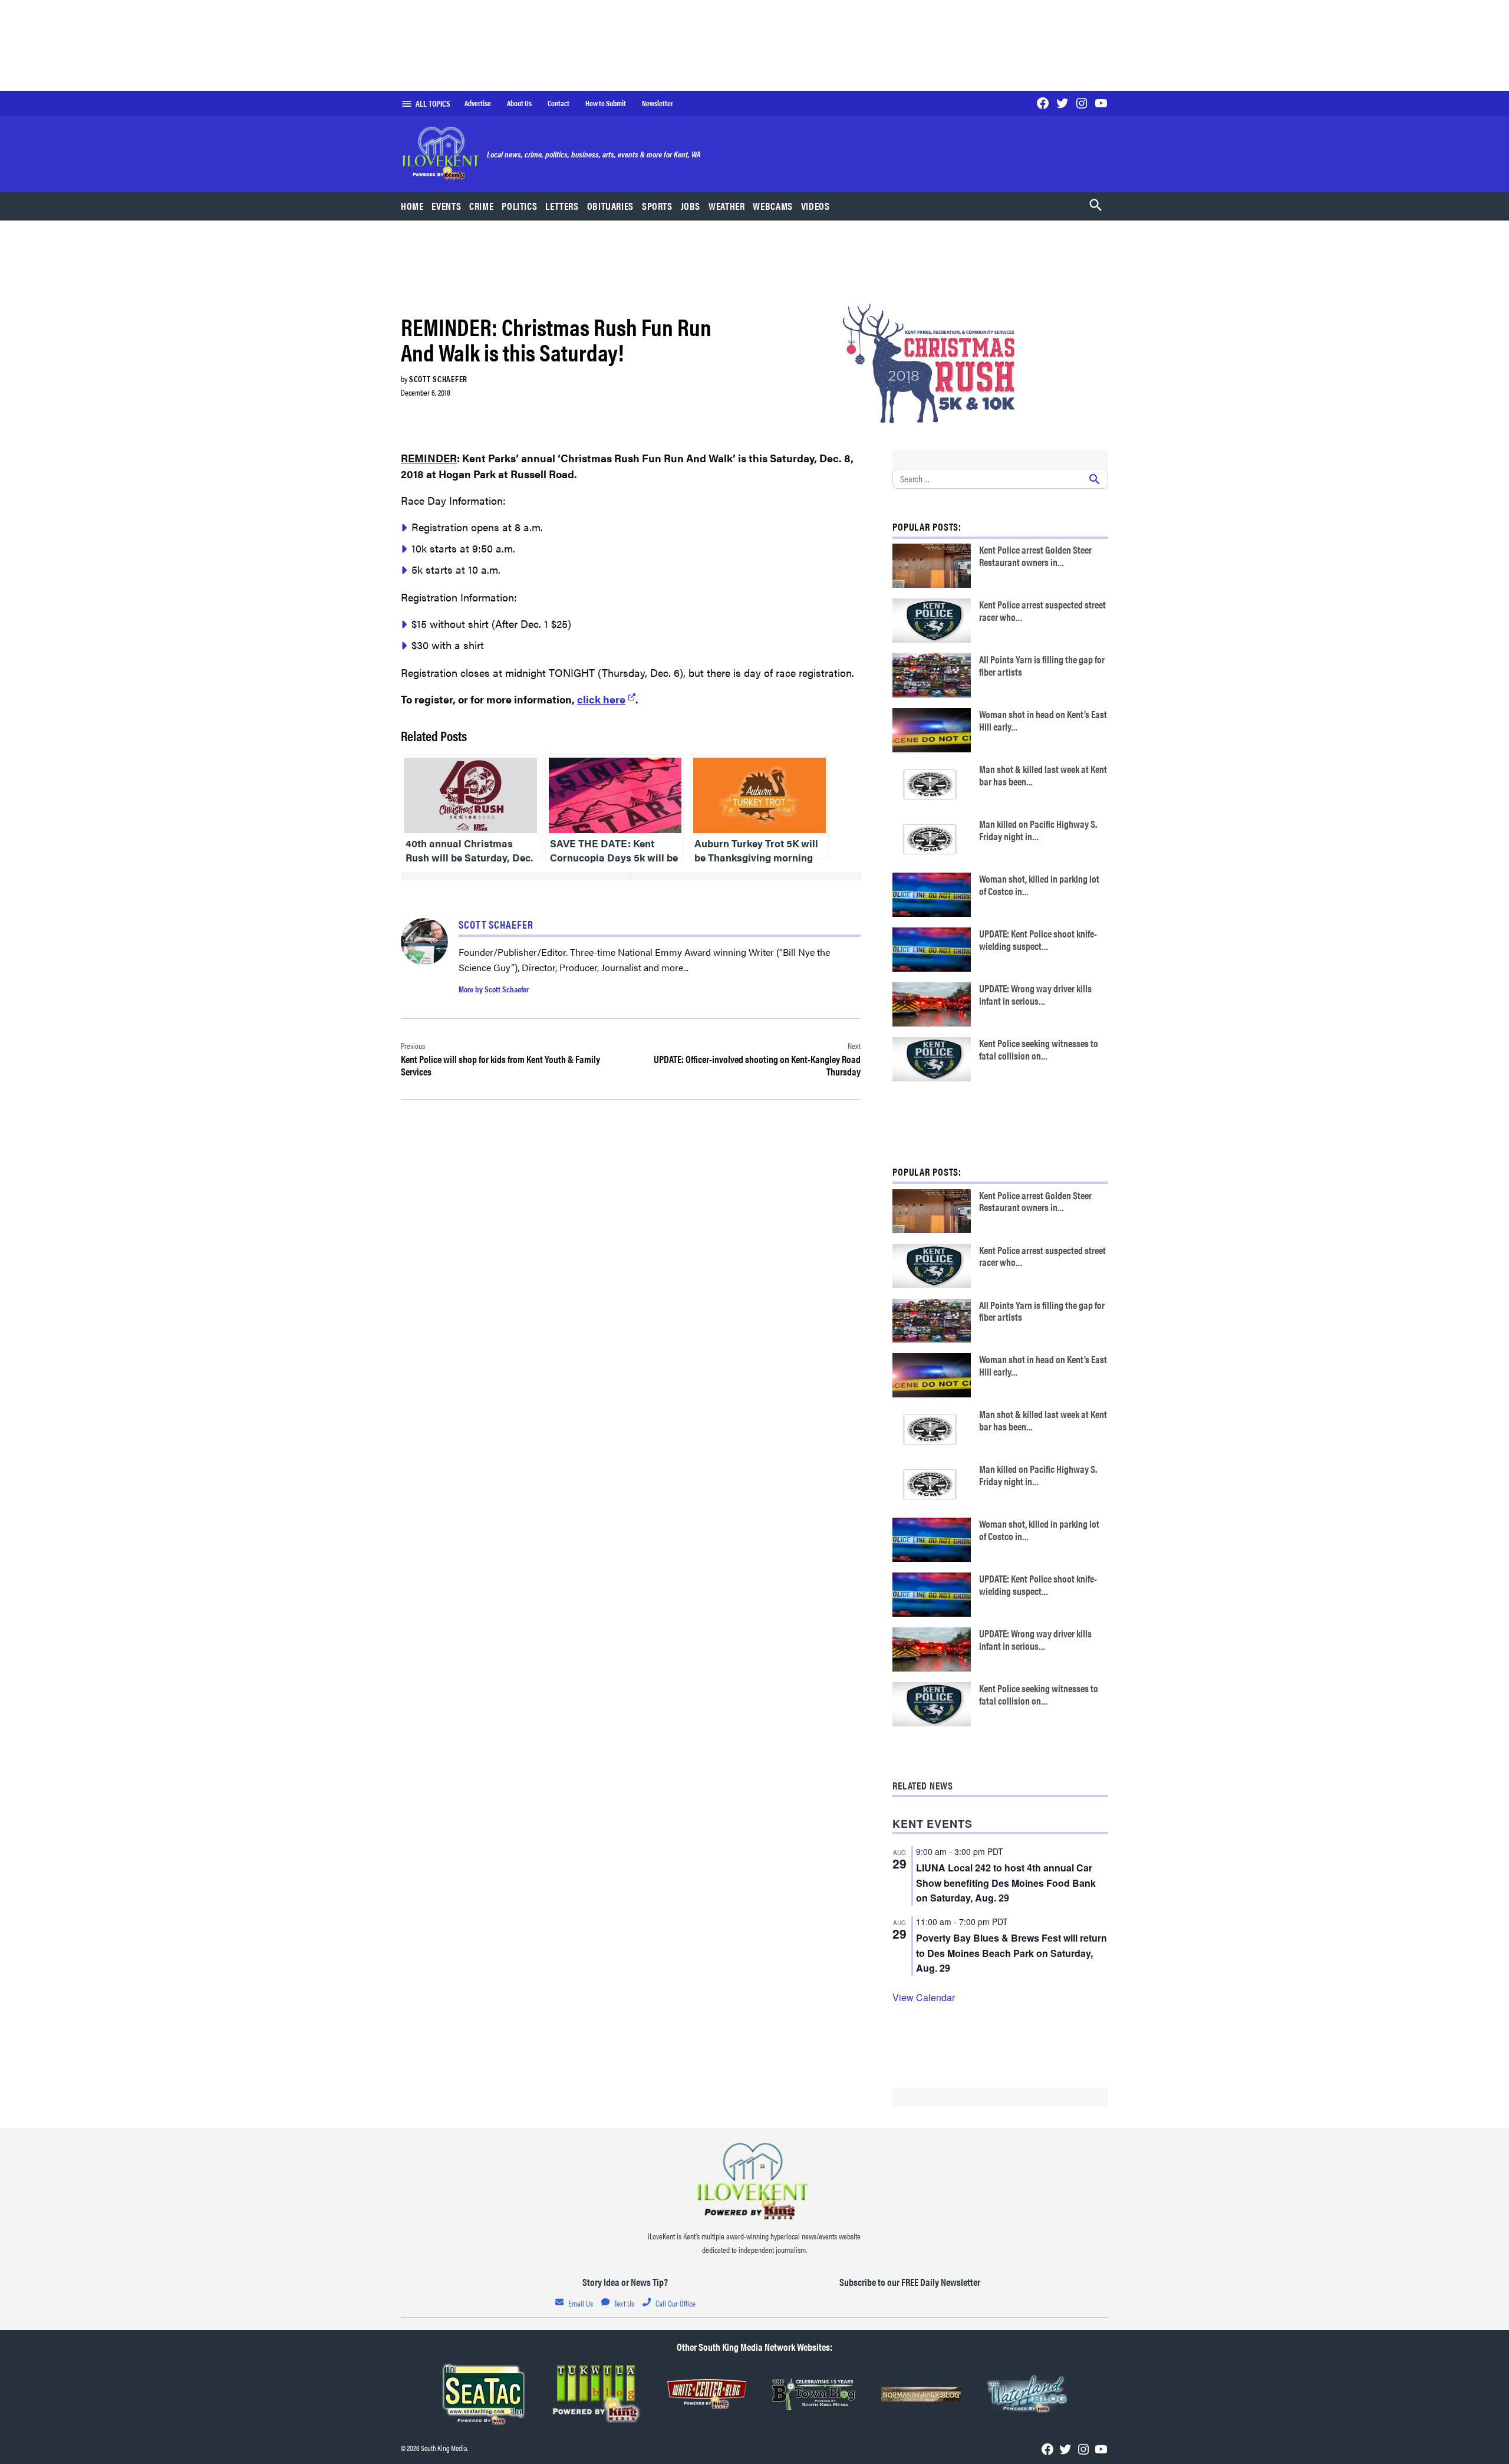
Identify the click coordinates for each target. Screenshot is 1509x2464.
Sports (657, 206)
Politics (519, 206)
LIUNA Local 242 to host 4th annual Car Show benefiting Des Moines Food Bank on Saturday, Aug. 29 (1006, 1883)
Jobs (691, 206)
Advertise (478, 103)
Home (412, 206)
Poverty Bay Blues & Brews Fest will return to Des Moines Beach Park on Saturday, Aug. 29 (1012, 1953)
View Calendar (924, 1997)
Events (446, 206)
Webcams (772, 206)
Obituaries (610, 206)
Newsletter (658, 103)
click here (601, 699)
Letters (562, 206)
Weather (727, 206)
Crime (481, 206)
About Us (519, 103)
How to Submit (606, 103)
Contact (559, 103)
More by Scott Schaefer (494, 989)
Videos (816, 206)
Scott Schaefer (438, 379)
